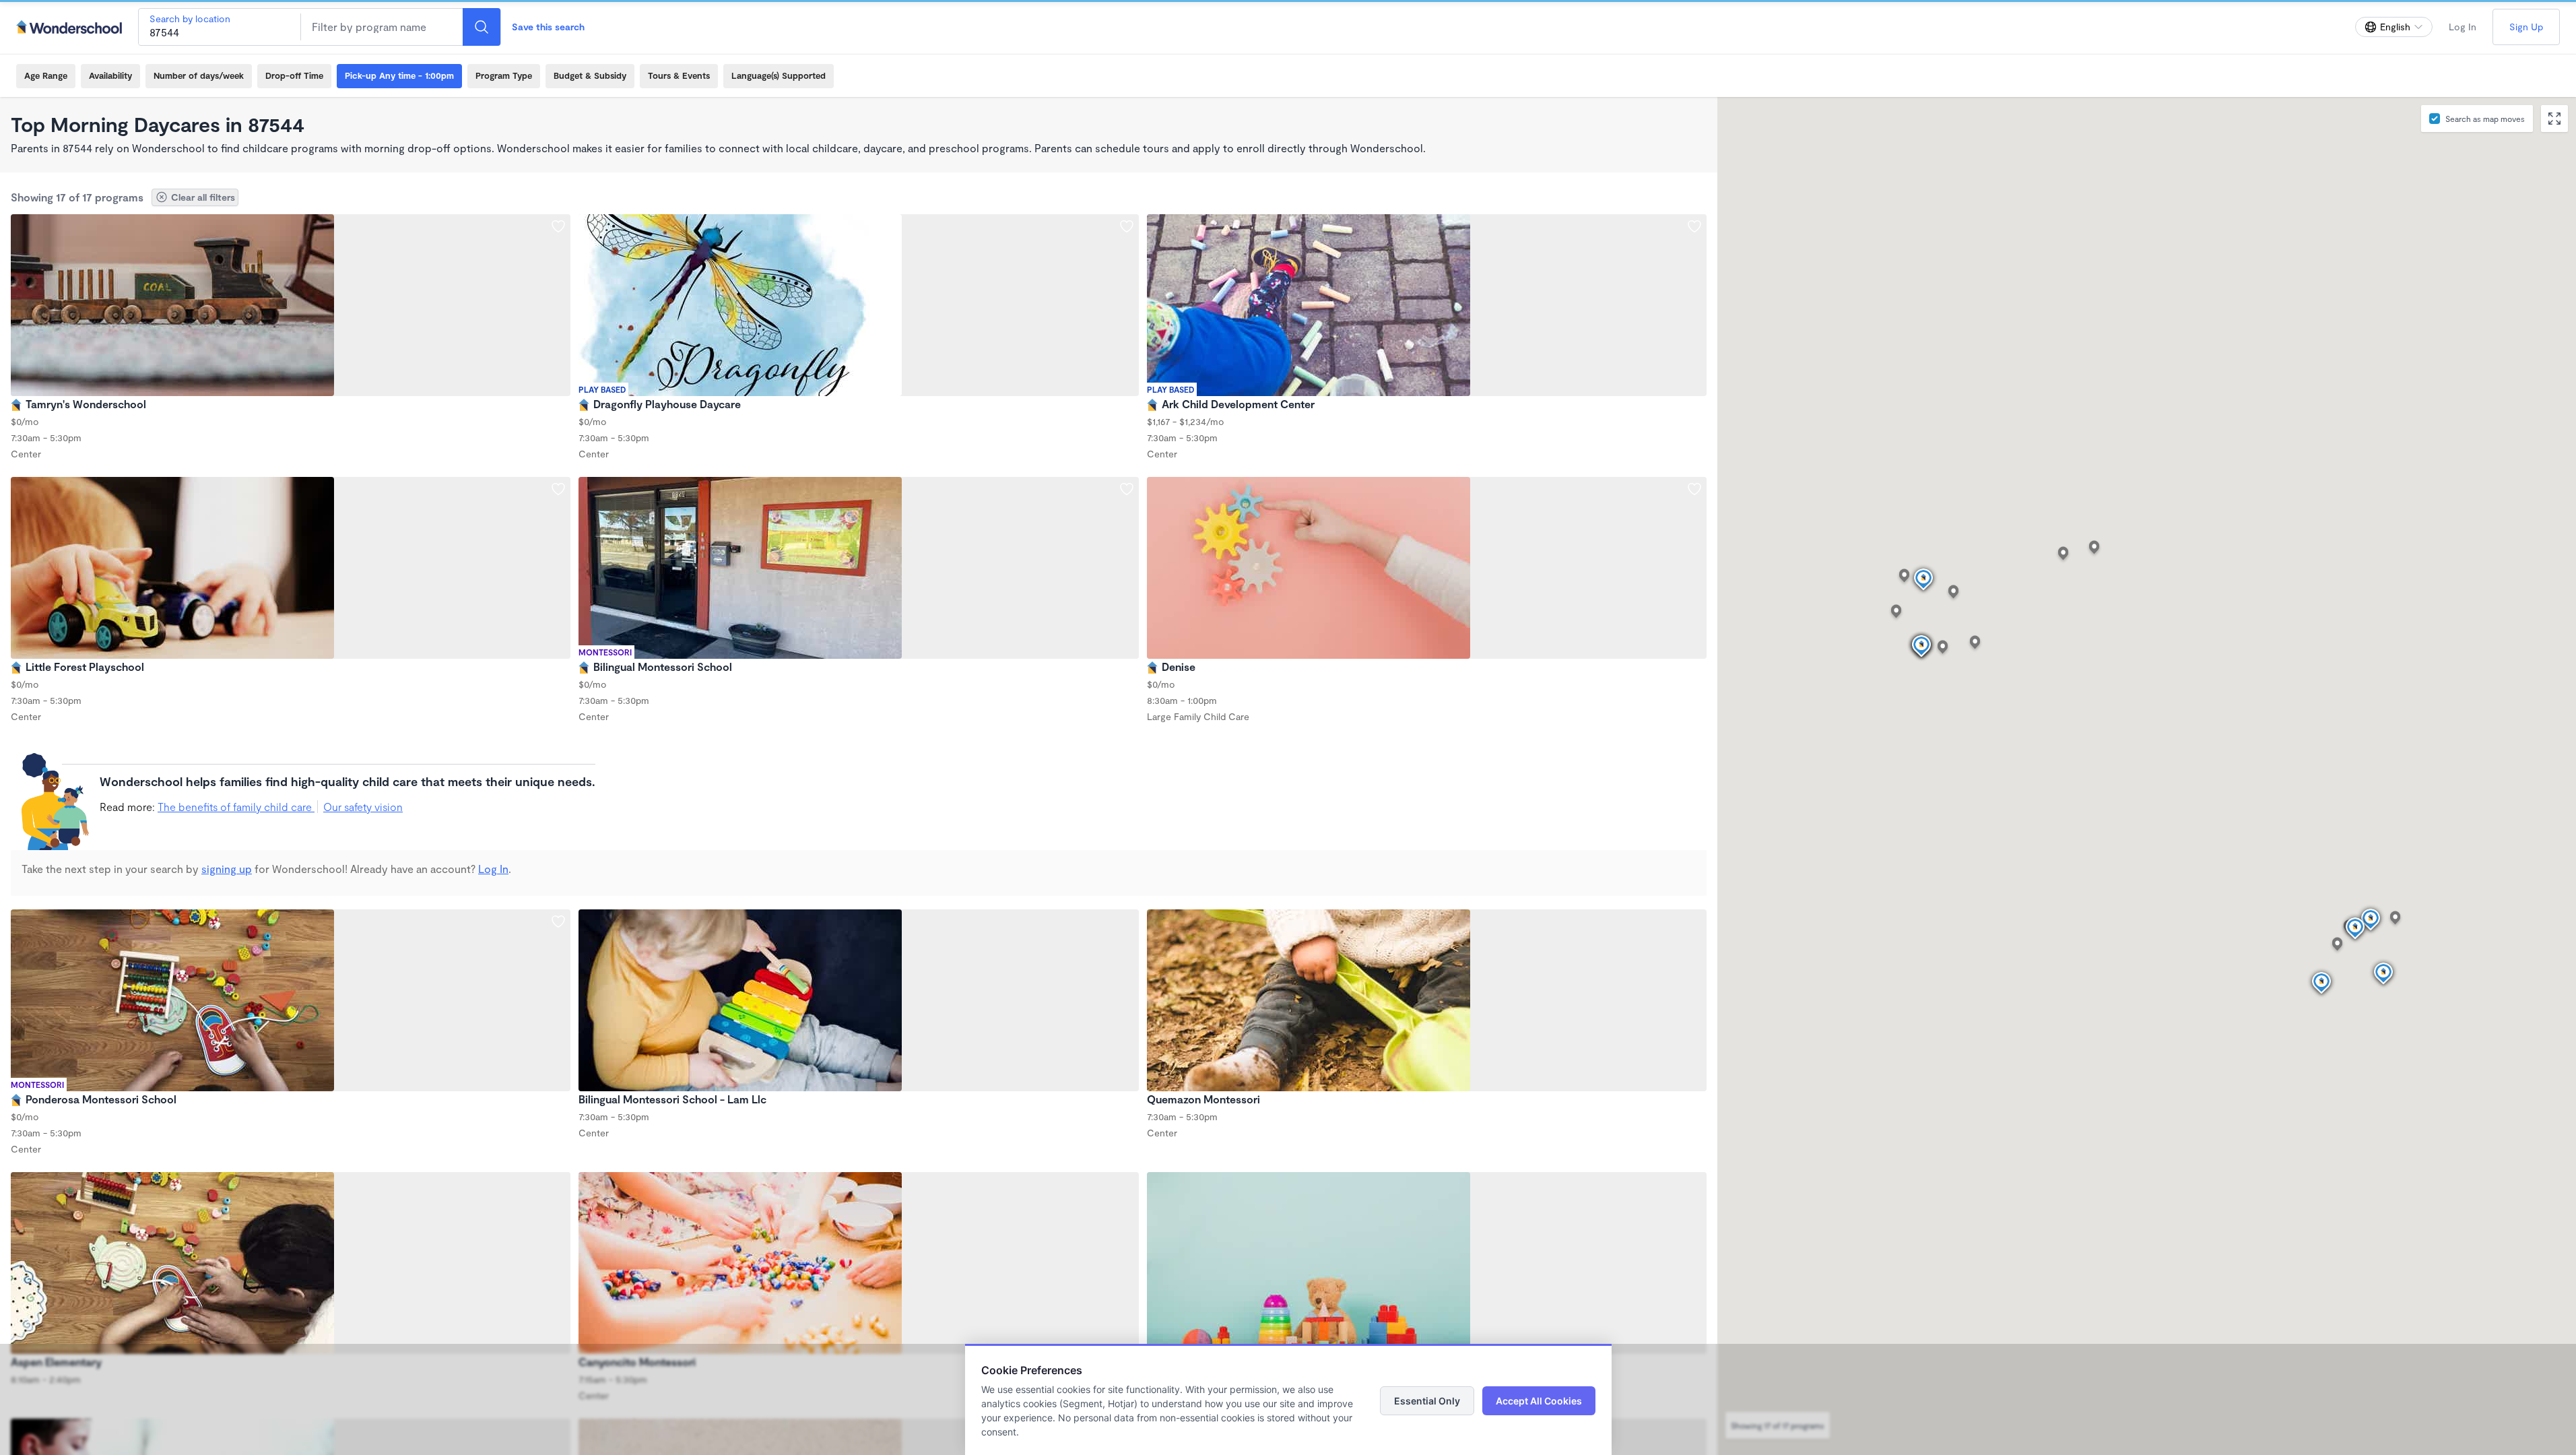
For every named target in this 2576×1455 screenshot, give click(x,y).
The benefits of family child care (236, 807)
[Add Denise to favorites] (1694, 489)
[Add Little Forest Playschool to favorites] (558, 489)
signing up (227, 869)
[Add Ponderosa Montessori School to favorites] (558, 922)
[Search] (482, 27)
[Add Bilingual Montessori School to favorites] (1127, 489)
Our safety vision (363, 807)
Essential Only (1427, 1401)
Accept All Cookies (1539, 1401)
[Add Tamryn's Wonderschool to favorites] (558, 226)
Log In (2463, 27)
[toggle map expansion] (2554, 119)
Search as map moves (2485, 119)
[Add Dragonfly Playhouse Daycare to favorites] (1127, 226)
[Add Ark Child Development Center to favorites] (1694, 226)
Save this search (548, 27)
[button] (2371, 920)
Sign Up (2526, 27)
